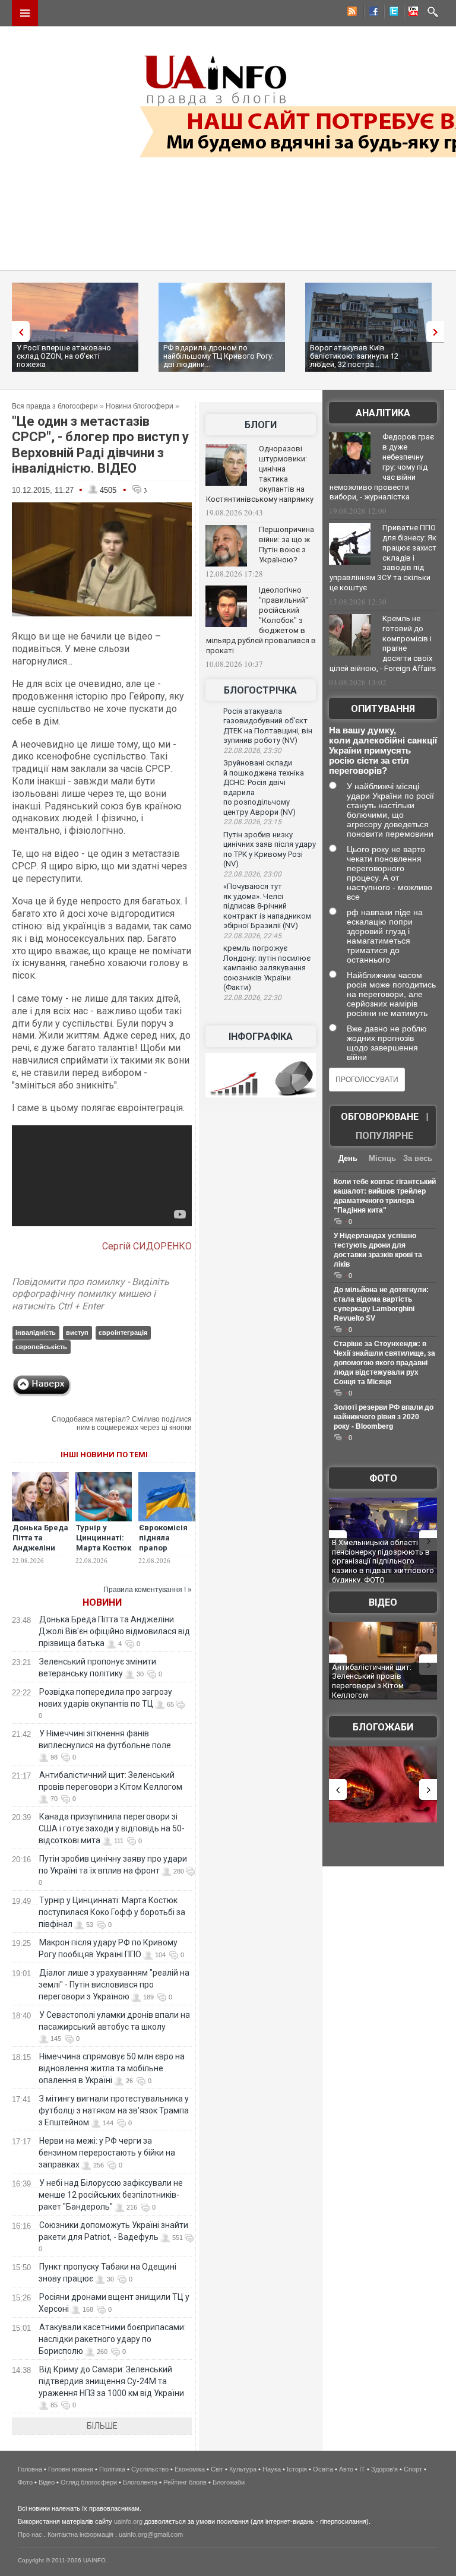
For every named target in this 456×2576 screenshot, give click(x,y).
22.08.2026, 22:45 (252, 936)
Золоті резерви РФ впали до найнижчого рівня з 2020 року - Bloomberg (384, 1417)
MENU (25, 13)
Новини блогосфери (140, 406)
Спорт (413, 2469)
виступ (77, 1333)
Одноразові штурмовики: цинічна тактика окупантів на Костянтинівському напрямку (260, 474)
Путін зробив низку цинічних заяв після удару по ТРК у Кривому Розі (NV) (270, 849)
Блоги (261, 425)
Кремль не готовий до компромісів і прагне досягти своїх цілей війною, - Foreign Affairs (383, 644)
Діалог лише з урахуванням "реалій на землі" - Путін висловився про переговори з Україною (114, 1985)
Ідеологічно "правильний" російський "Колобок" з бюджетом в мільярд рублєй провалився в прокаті (261, 620)
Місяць (382, 1158)
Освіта (323, 2469)
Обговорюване (380, 1117)
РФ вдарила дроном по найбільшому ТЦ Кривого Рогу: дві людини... (218, 356)
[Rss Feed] (351, 13)
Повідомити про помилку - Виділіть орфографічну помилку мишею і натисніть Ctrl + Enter (91, 1294)
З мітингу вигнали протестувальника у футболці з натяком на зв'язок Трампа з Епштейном (114, 2110)
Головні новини (71, 2469)
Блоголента (140, 2482)
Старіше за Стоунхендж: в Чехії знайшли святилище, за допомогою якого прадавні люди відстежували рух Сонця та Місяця (384, 1363)
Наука (272, 2469)
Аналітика (383, 413)
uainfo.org (128, 2521)
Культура (243, 2469)
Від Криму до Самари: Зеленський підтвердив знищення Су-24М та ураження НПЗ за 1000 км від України (111, 2381)
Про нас (30, 2534)
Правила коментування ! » (148, 1590)
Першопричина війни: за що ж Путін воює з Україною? (286, 545)
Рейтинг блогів (185, 2482)
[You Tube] (411, 13)
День (348, 1158)
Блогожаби (383, 1727)
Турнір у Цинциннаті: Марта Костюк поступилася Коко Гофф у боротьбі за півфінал (112, 1912)
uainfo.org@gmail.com (151, 2534)
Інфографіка (261, 1037)
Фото (383, 1478)
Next (438, 332)
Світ (217, 2469)
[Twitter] (391, 13)
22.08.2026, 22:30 (252, 998)
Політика (112, 2469)
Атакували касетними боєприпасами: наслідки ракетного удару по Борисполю (112, 2339)
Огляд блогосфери (89, 2482)
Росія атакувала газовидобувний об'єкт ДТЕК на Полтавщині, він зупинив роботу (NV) (268, 726)
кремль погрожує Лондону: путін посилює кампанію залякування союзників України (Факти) (267, 968)
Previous (18, 332)
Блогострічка (260, 690)
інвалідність (36, 1333)
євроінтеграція (123, 1333)
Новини (102, 1602)
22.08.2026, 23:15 (252, 822)
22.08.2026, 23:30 (252, 751)
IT (362, 2469)
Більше (102, 2426)
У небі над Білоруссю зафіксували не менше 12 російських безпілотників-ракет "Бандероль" (111, 2195)
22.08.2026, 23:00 (252, 874)
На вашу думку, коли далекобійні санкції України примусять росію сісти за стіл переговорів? (383, 750)
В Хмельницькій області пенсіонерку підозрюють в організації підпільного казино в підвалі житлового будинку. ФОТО (383, 1561)
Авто (346, 2469)
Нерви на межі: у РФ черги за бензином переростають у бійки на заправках (107, 2153)
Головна (30, 2469)
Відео (383, 1602)
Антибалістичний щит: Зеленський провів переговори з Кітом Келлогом (372, 1681)
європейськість (41, 1347)
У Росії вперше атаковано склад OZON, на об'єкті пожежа (64, 356)
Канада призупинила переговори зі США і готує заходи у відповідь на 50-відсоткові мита (112, 1828)
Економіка (190, 2469)
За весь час (418, 1159)
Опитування (383, 709)
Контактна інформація (80, 2534)
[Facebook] (371, 13)
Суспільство (150, 2469)
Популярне (384, 1136)
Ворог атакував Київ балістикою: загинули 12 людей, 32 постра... (354, 356)
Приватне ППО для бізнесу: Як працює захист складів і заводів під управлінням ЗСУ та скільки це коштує (383, 558)
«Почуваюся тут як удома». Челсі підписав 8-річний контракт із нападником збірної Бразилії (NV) (267, 906)
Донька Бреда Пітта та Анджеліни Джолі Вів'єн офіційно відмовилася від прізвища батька (114, 1631)
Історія (297, 2469)
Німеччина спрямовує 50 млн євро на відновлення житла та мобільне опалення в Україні (112, 2068)
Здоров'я (384, 2469)
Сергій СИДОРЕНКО (147, 1246)
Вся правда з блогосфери (55, 406)
